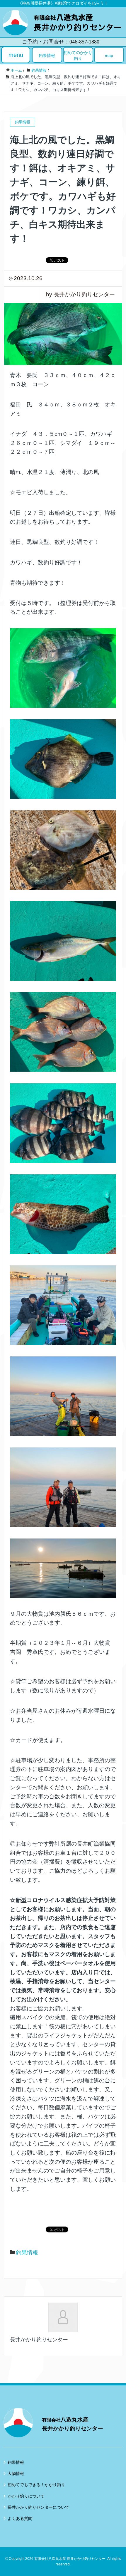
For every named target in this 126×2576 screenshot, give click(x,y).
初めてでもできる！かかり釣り (36, 2485)
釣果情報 (47, 56)
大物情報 (16, 2474)
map (109, 56)
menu (16, 55)
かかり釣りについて (26, 2496)
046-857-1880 (84, 42)
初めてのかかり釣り (78, 56)
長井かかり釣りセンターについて (38, 2507)
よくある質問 (20, 2518)
